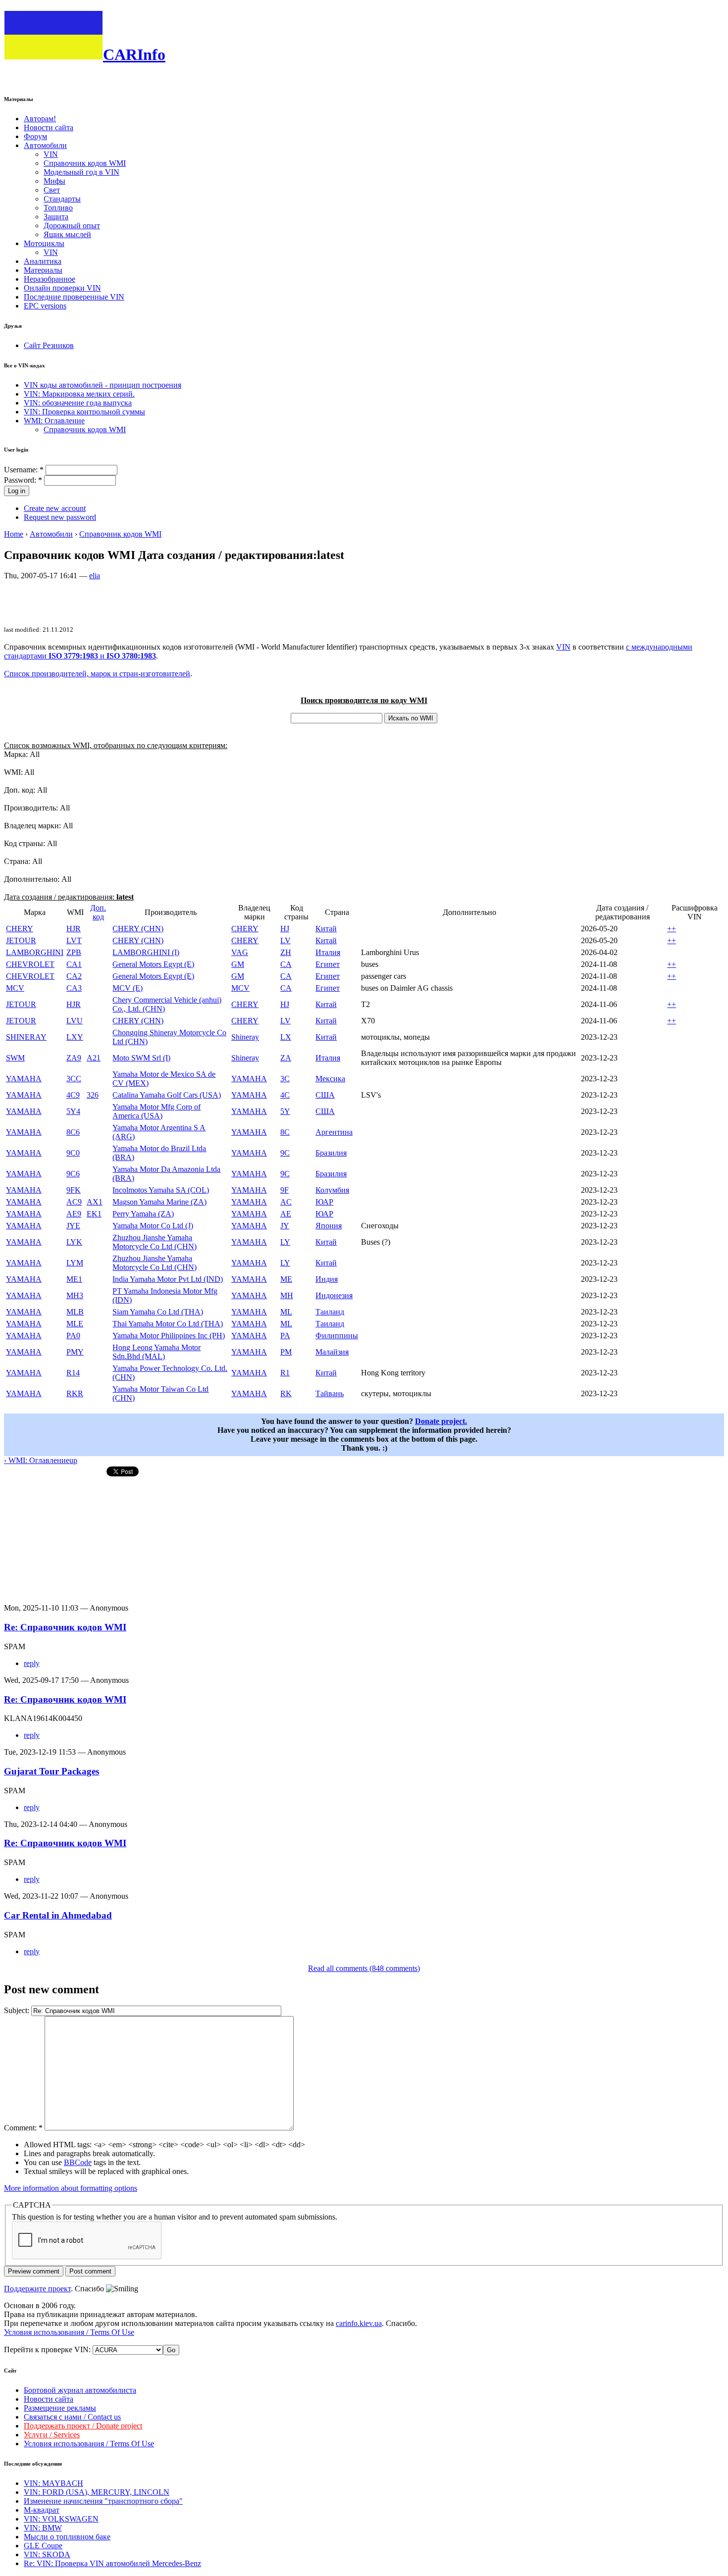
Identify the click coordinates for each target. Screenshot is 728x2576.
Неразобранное (50, 279)
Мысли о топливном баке (67, 2537)
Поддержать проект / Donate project (83, 2426)
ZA (286, 1058)
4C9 (73, 1095)
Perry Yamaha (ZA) (143, 1214)
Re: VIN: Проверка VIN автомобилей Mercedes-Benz (112, 2563)
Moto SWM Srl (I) (141, 1058)
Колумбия (332, 1190)
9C (285, 1153)
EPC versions (45, 306)
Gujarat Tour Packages (52, 1771)
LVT (74, 940)
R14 (73, 1373)
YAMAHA (24, 1079)
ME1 (74, 1279)
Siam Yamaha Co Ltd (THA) (158, 1312)
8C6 (73, 1132)
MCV (15, 988)
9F (285, 1190)
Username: (24, 470)
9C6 (73, 1174)
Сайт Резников (49, 345)
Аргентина (334, 1132)
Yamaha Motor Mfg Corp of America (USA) (156, 1111)
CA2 (74, 976)
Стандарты (62, 199)
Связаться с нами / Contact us (72, 2417)
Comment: (23, 2128)
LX (286, 1037)
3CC (74, 1079)
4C (285, 1095)
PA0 (73, 1336)
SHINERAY (26, 1037)
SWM (15, 1058)
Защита (56, 217)
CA (286, 964)
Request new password (60, 517)
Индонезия (334, 1295)
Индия (327, 1279)
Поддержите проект (37, 2289)
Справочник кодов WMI (85, 163)
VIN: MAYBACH (53, 2483)
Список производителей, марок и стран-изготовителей (97, 674)
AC (286, 1202)
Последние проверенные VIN (74, 297)
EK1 (94, 1214)
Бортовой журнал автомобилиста (80, 2390)
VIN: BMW (43, 2528)
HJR (74, 929)
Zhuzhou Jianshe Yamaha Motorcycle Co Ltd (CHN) (155, 1242)
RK (286, 1393)
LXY (75, 1037)
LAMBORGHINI (35, 952)
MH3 (75, 1295)
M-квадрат (42, 2510)
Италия (328, 952)
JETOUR (21, 940)
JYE (73, 1226)
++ (672, 929)
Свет (52, 190)
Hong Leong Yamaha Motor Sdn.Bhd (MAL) (156, 1352)
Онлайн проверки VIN (62, 288)
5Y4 (73, 1111)
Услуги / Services (52, 2435)
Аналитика (43, 261)
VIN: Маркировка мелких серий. (79, 394)
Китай (326, 929)
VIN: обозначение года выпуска (78, 403)
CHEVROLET (30, 964)
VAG (240, 952)
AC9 (74, 1202)
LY (285, 1242)
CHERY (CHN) (138, 929)
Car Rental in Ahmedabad (58, 1915)
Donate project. (441, 1421)
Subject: (18, 2010)
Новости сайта (49, 127)
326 (93, 1095)
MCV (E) (128, 988)
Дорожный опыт (72, 226)
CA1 (74, 964)
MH (287, 1295)
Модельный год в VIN (81, 172)
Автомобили (45, 145)
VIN (51, 154)
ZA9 (74, 1058)
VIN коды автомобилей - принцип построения (103, 385)
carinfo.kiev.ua (359, 2323)
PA (285, 1336)
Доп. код (98, 912)
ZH (286, 952)
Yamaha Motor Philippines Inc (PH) (169, 1336)
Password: (23, 480)
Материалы (43, 270)
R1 (285, 1373)
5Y (285, 1111)
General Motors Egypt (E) (153, 964)
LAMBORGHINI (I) (146, 952)
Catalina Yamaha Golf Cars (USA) (167, 1095)
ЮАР (324, 1202)
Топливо (58, 208)
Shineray (245, 1037)
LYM (75, 1263)
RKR (75, 1393)
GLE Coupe (43, 2546)
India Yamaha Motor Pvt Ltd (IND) (168, 1279)
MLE (75, 1324)
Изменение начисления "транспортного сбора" (103, 2501)
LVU (75, 1021)
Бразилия (331, 1153)
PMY (75, 1352)
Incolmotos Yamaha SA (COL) (161, 1190)
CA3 (74, 988)
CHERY (20, 929)
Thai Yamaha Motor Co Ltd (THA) (168, 1324)
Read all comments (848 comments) (364, 1968)
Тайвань (330, 1393)
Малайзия (332, 1352)
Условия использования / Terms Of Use (69, 2332)
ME (286, 1279)
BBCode (78, 2162)
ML (286, 1312)
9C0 (73, 1153)
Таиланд (330, 1312)
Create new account (55, 508)
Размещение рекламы (60, 2408)
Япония (329, 1226)
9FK (74, 1190)
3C (285, 1079)
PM (286, 1352)
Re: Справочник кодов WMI (65, 1627)
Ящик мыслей (67, 234)
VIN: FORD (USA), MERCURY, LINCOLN (97, 2492)
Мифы (54, 181)
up (73, 1460)
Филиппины (337, 1336)
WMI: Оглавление (54, 421)
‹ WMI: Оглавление (37, 1460)
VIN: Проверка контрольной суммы (84, 412)
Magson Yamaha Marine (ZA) (159, 1202)
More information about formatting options (71, 2188)
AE (286, 1214)
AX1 (95, 1202)
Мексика (330, 1079)
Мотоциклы (44, 243)
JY (285, 1226)
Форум (35, 136)
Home (14, 534)
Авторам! (40, 119)
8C (285, 1132)
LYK (74, 1242)
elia (95, 576)
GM (238, 964)
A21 (94, 1058)
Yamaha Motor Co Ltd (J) (153, 1226)
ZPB (74, 952)
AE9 (74, 1214)
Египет (328, 964)
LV (286, 940)
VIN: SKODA (47, 2554)
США (325, 1095)
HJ (285, 929)
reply (32, 1663)
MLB (75, 1312)
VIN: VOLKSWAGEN (61, 2519)
